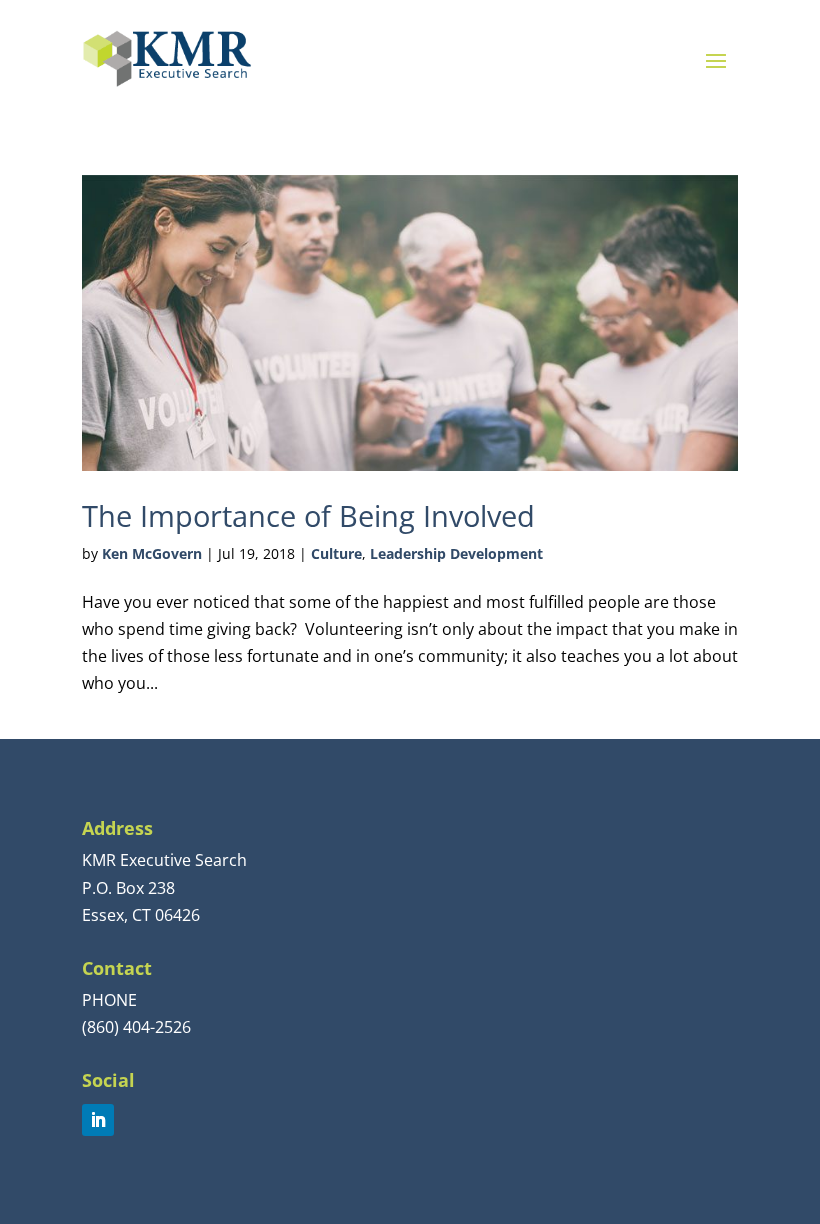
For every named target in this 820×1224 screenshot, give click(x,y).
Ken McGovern (152, 553)
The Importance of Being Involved (308, 515)
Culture (336, 553)
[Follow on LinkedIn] (98, 1120)
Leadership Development (456, 553)
